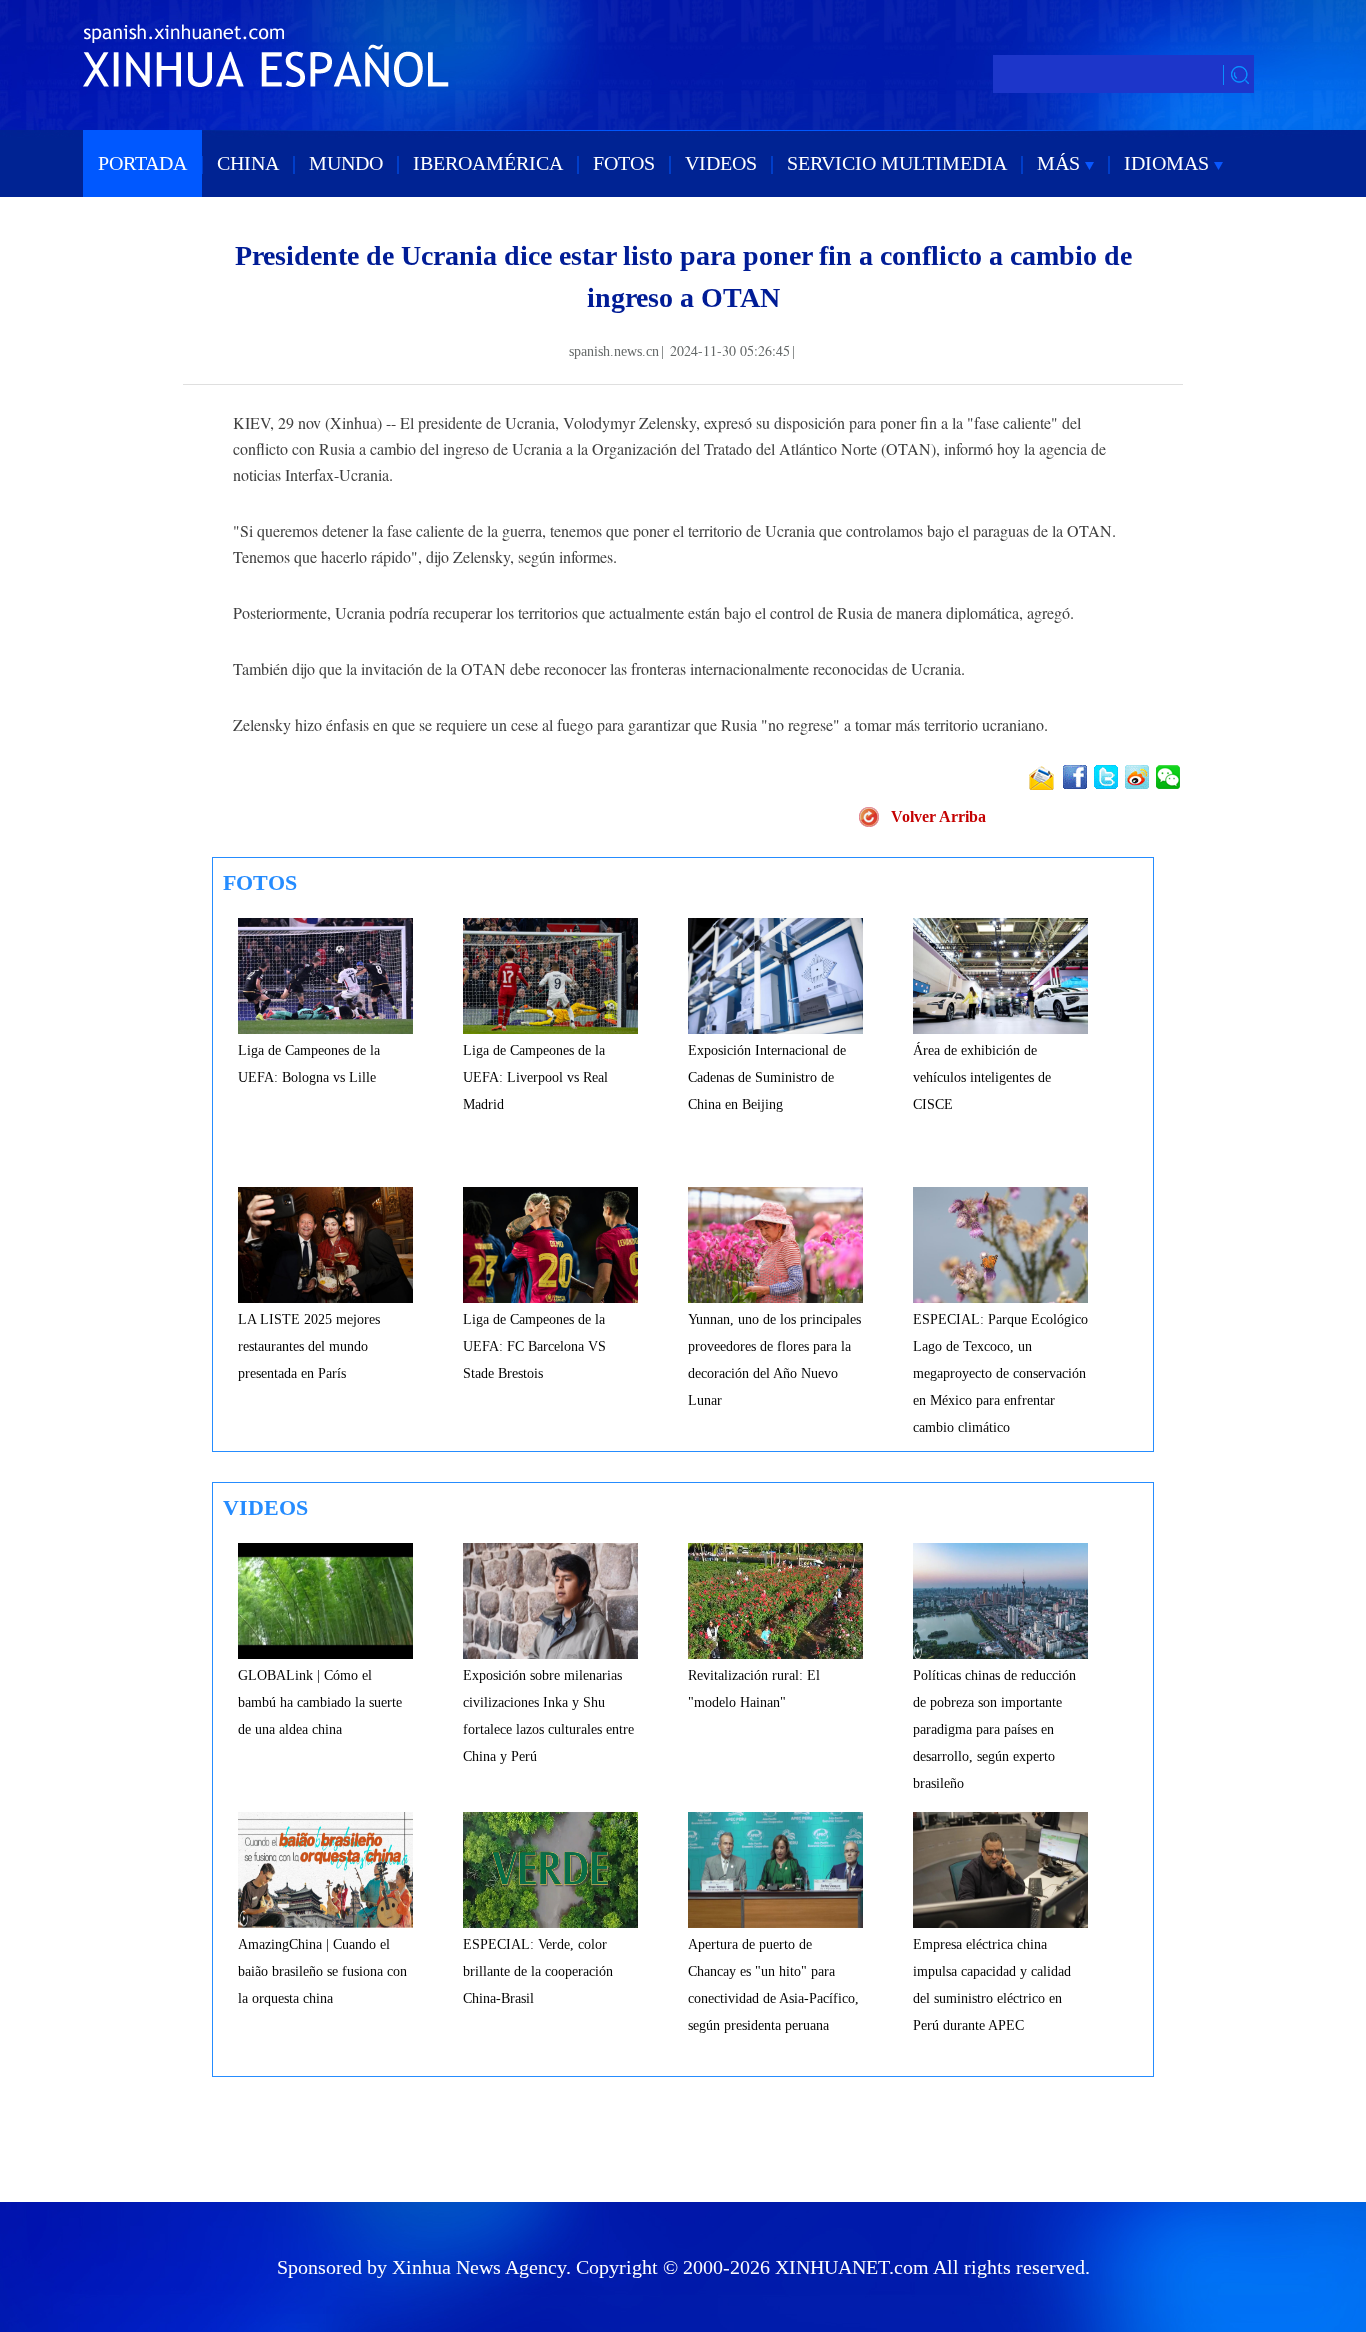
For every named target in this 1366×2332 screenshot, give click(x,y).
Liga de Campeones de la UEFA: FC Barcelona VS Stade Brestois (534, 1346)
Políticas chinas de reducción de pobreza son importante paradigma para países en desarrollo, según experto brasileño (994, 1729)
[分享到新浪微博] (1138, 777)
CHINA (248, 163)
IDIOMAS (1169, 163)
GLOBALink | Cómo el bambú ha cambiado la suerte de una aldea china (320, 1702)
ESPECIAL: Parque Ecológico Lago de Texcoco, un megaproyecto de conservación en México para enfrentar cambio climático (1000, 1373)
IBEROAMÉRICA (488, 163)
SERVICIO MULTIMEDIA (897, 163)
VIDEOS (721, 163)
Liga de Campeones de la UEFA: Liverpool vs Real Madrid (535, 1077)
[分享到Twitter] (1107, 777)
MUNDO (346, 163)
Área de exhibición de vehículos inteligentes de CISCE (982, 1077)
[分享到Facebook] (1076, 777)
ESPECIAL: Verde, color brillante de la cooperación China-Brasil (538, 1971)
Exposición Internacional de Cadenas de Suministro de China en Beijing (767, 1077)
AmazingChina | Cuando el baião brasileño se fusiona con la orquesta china (322, 1971)
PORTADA (142, 163)
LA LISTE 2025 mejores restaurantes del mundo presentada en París (309, 1346)
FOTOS (624, 163)
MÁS (1061, 163)
